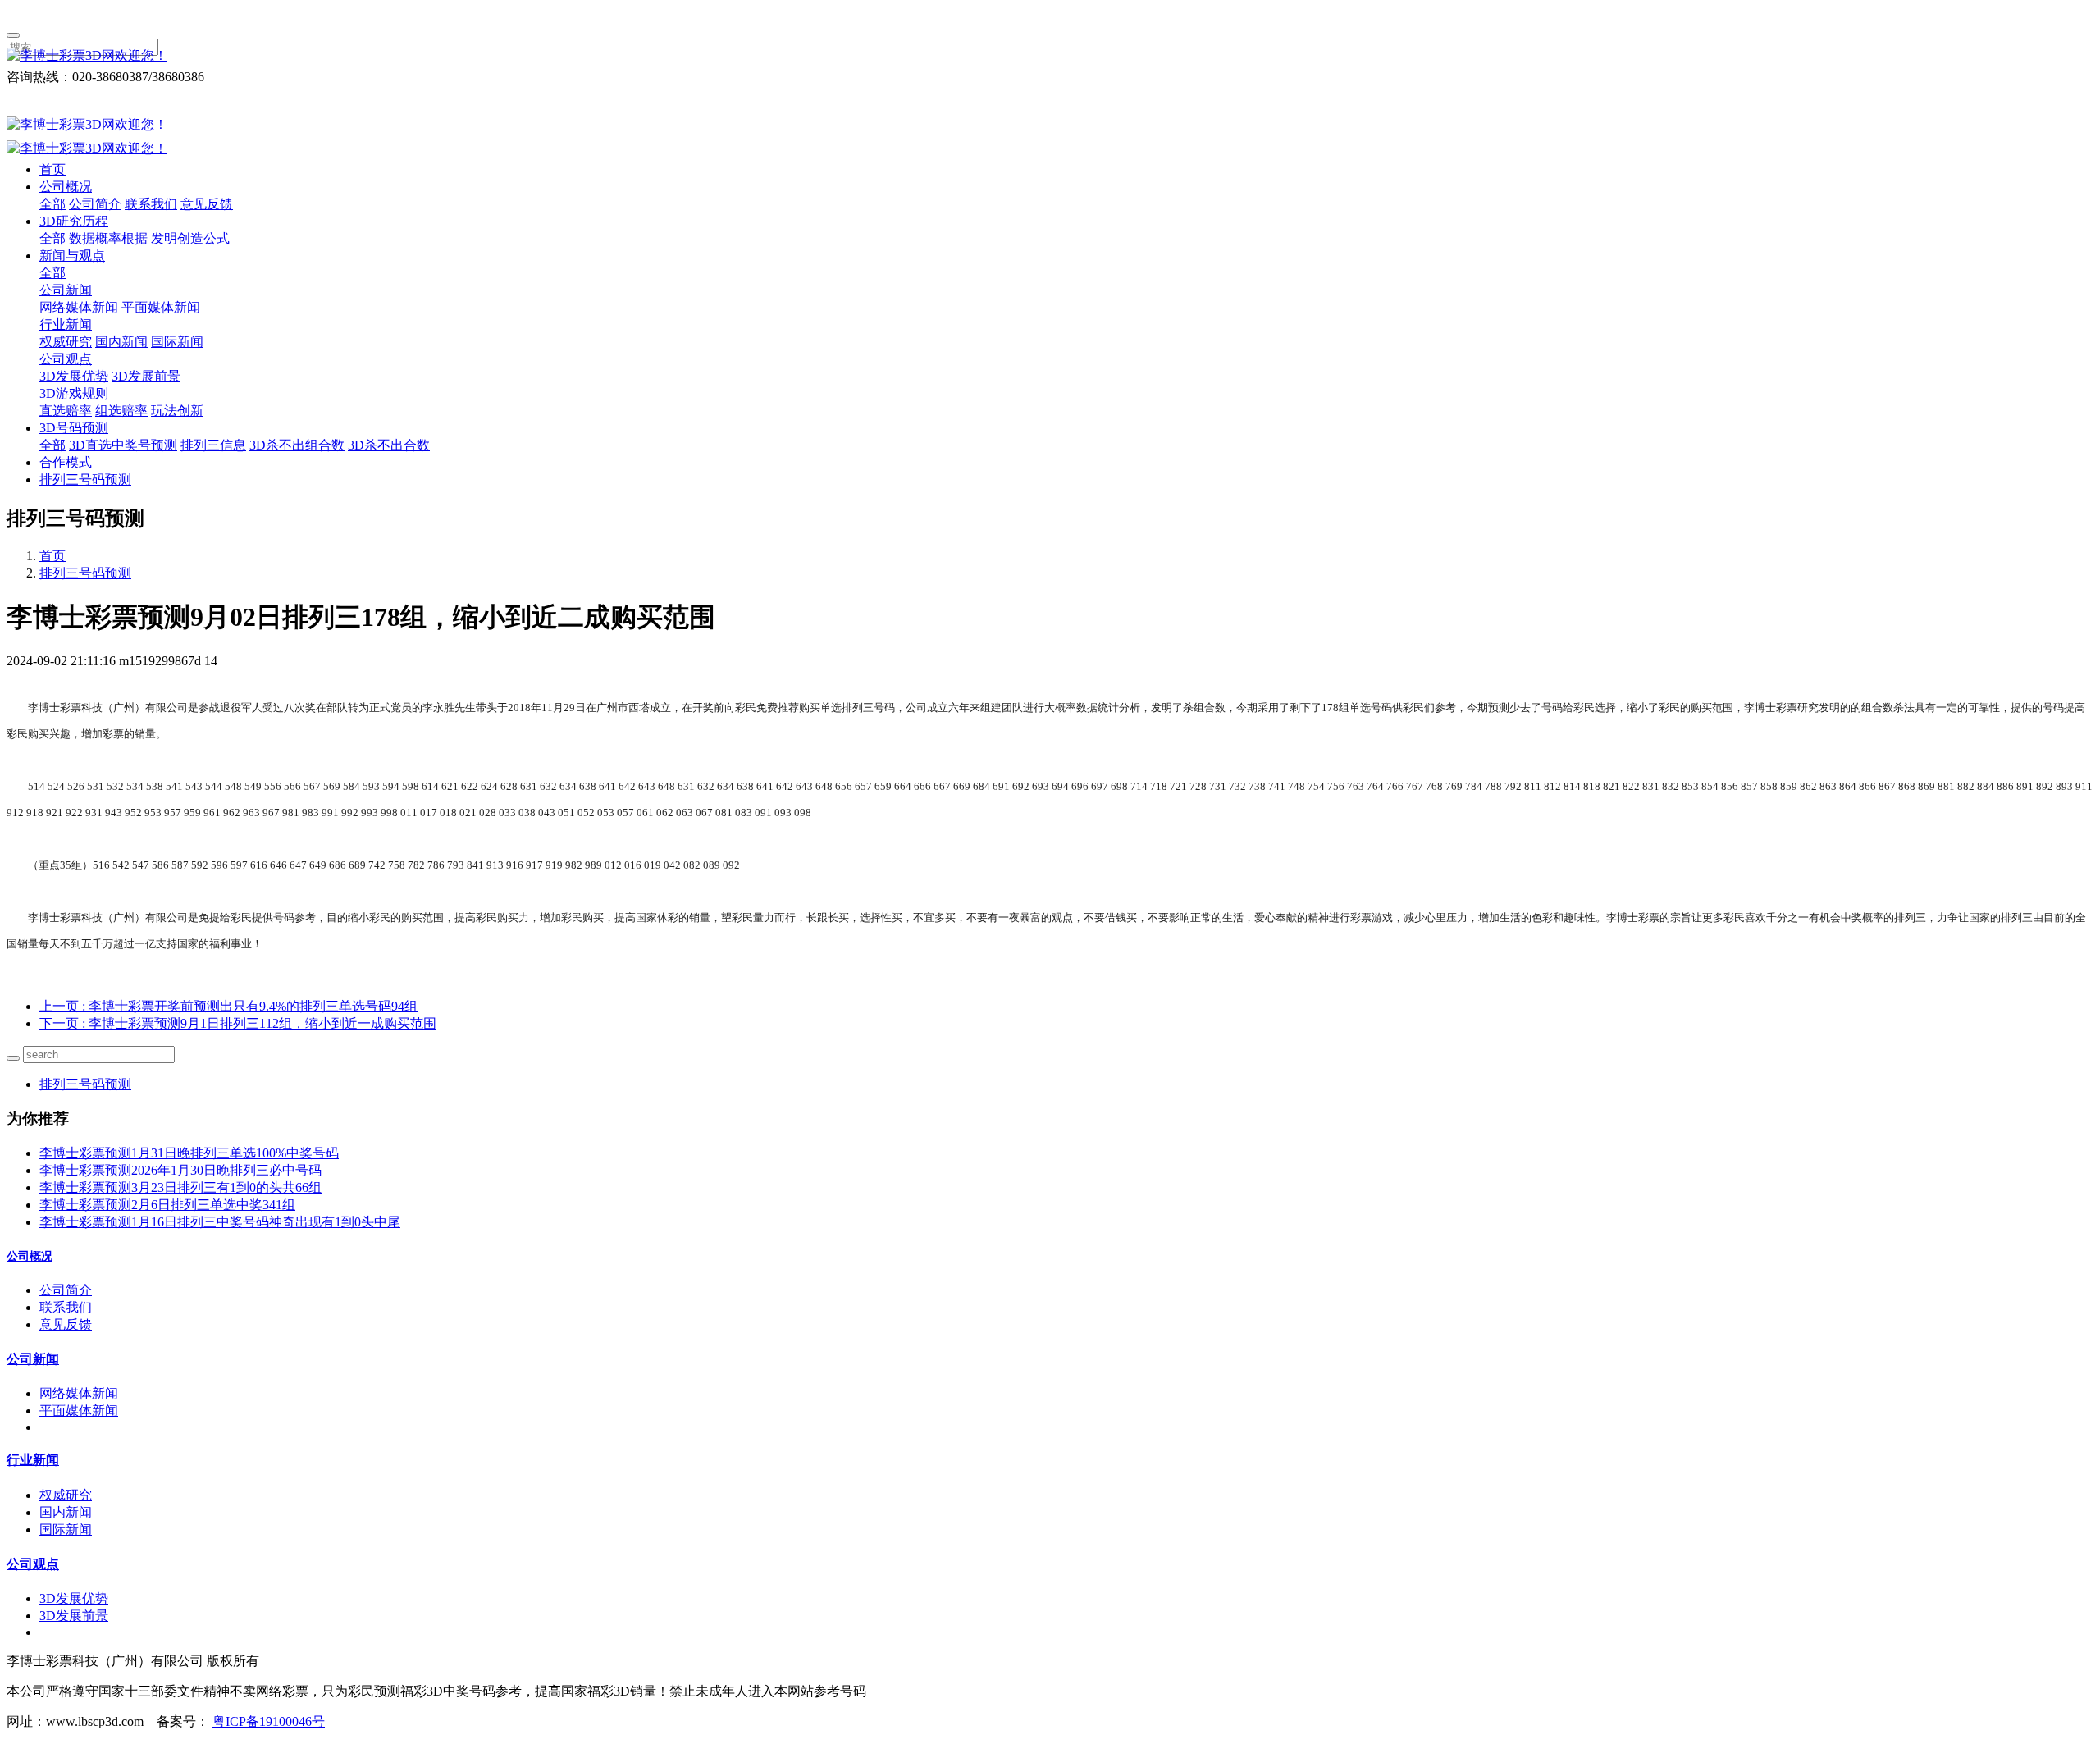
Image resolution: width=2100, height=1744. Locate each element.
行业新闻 (66, 324)
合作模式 (66, 462)
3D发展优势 (74, 376)
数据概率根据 (108, 238)
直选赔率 (66, 411)
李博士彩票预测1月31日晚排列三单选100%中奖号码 (189, 1153)
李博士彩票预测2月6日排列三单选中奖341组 (167, 1205)
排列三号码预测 (85, 479)
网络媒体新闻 (79, 307)
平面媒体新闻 (161, 307)
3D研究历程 (74, 221)
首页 (52, 169)
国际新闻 (177, 342)
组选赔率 (121, 411)
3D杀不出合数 (389, 445)
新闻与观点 (72, 256)
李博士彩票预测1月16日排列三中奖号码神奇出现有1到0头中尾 (220, 1222)
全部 (52, 204)
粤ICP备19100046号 (269, 1721)
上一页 (228, 1006)
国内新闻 (121, 342)
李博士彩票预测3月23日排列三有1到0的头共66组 (180, 1187)
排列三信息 (213, 445)
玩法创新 (177, 411)
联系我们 (151, 204)
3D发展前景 (146, 376)
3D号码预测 (74, 428)
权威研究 (66, 342)
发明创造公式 (190, 238)
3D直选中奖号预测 (123, 445)
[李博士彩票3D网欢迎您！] (1050, 56)
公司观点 (66, 359)
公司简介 (95, 204)
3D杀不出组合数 (297, 445)
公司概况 (66, 187)
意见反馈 (207, 204)
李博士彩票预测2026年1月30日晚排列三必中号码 (180, 1170)
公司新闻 (66, 290)
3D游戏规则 (74, 393)
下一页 (238, 1023)
